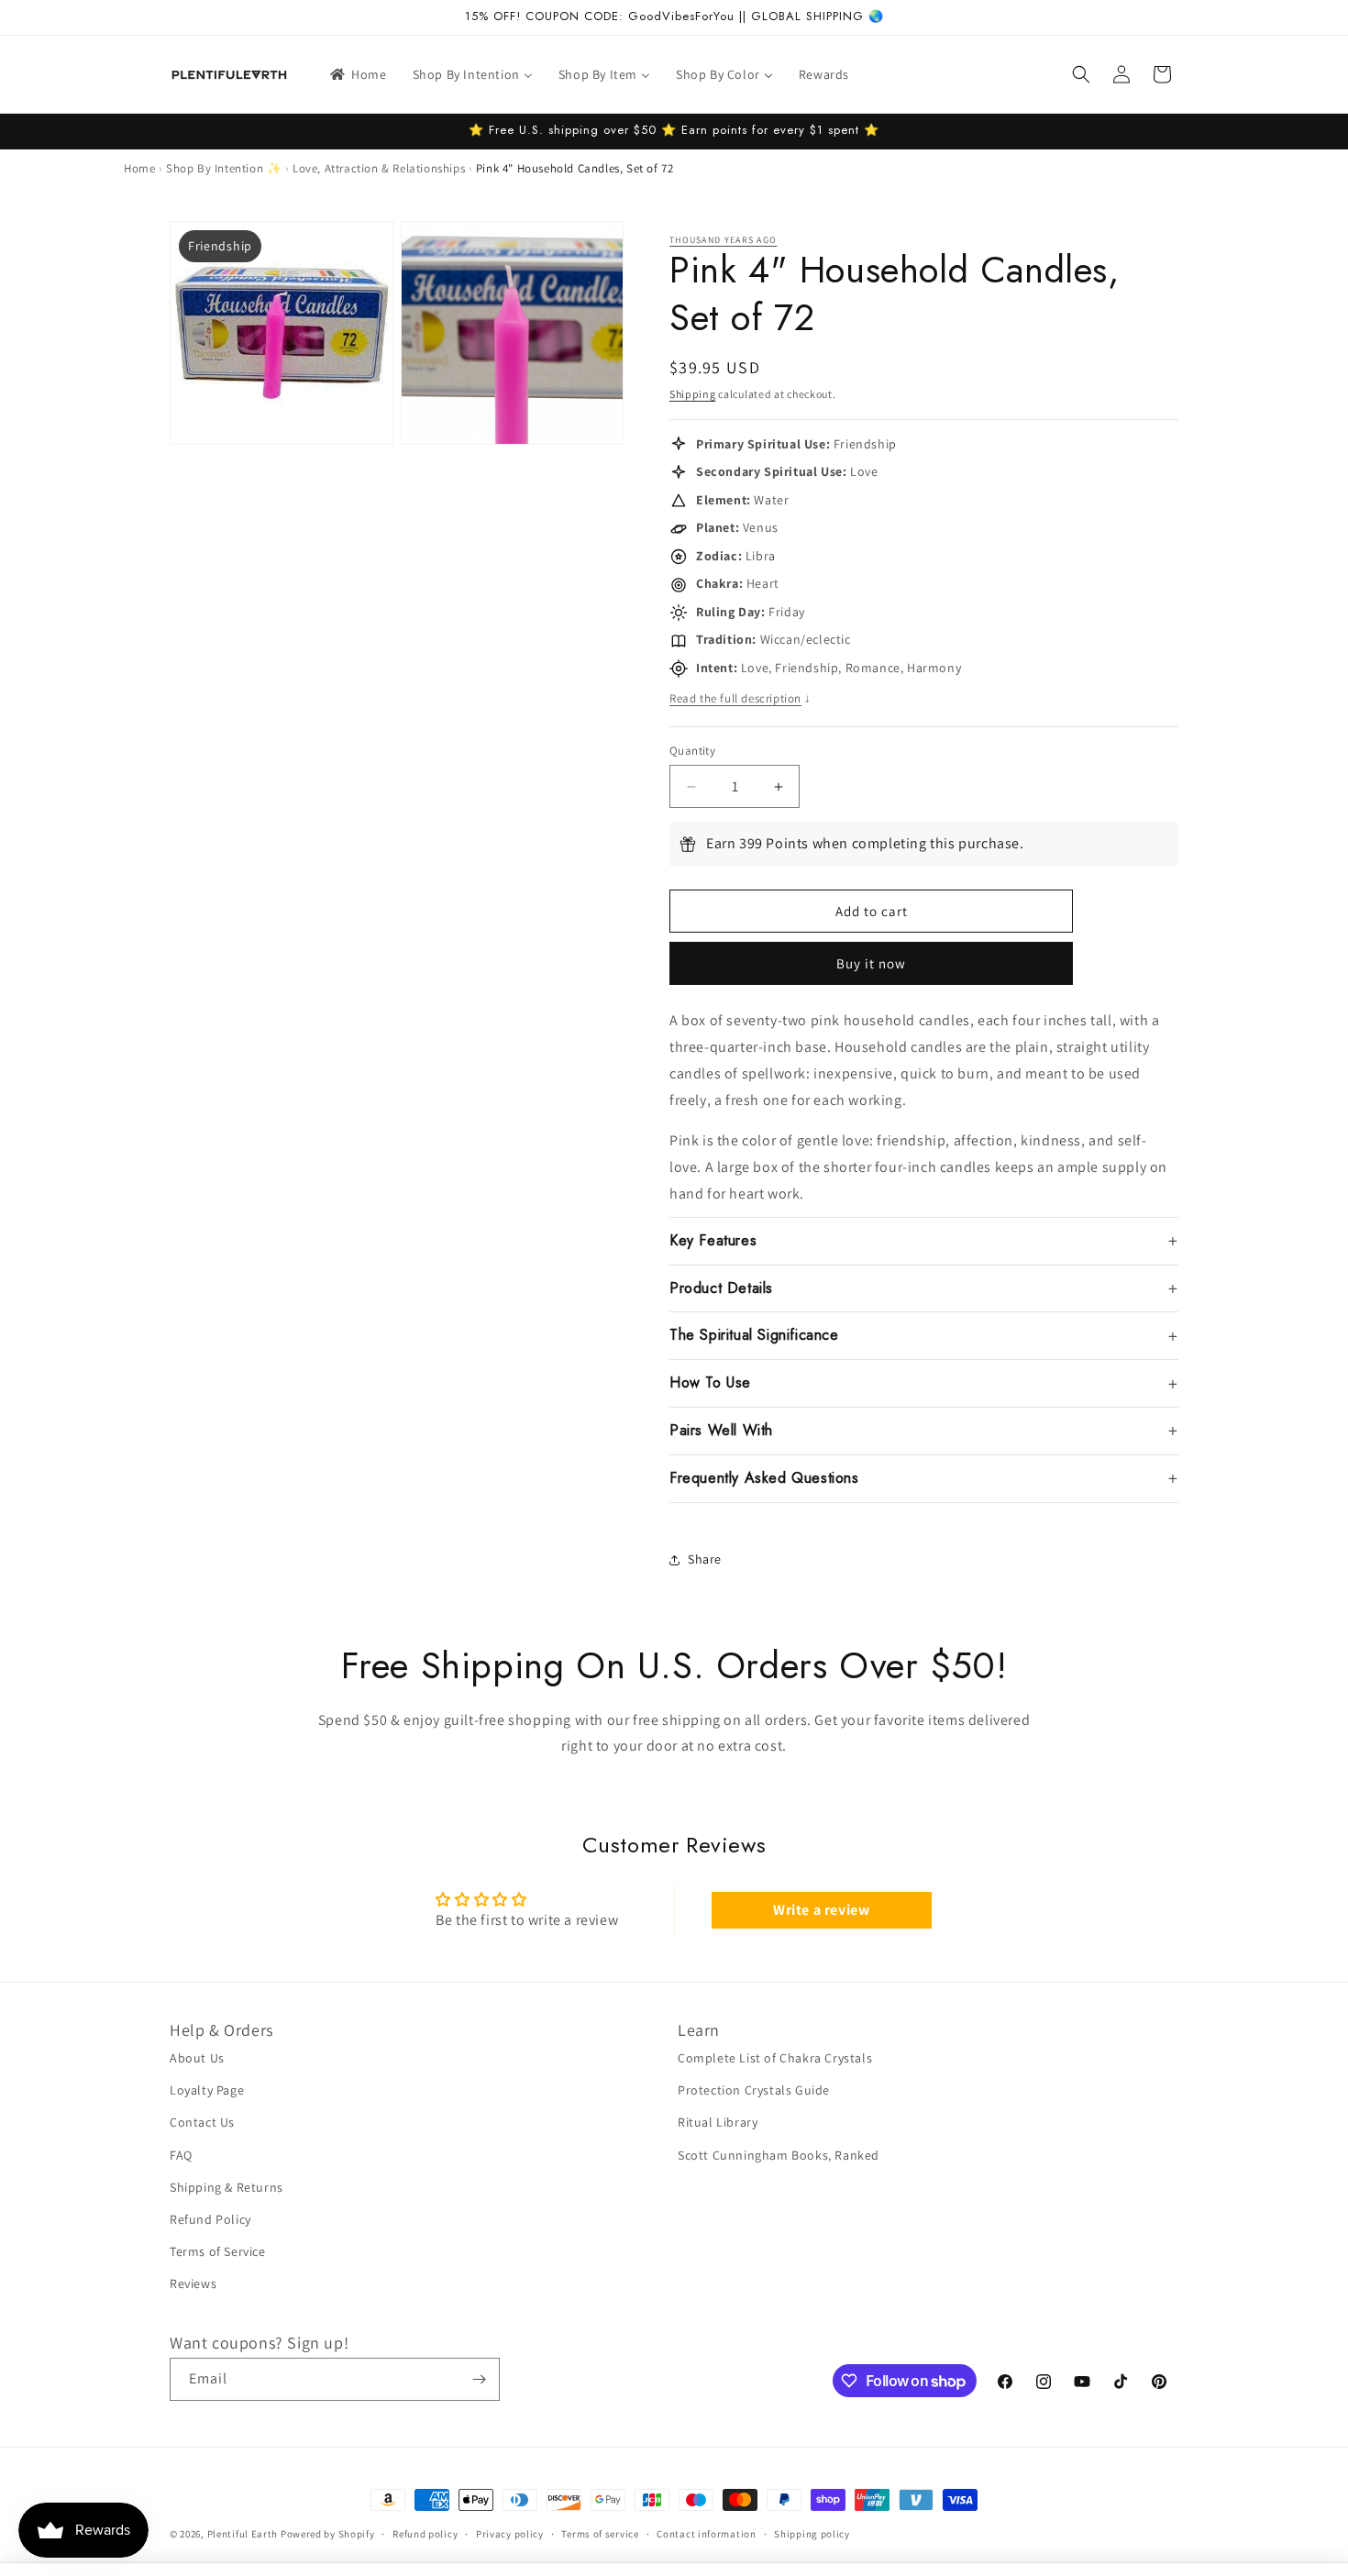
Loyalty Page (207, 2090)
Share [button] (705, 1559)
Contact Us (202, 2122)
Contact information (706, 2534)
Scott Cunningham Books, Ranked (779, 2155)
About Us (197, 2058)
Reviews (193, 2283)
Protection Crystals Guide (754, 2090)
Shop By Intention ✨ (224, 168)
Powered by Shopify (328, 2534)
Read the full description (740, 698)
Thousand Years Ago (723, 240)
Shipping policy (812, 2534)
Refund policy (425, 2534)
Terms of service (600, 2534)
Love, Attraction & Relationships (379, 168)
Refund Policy (210, 2219)
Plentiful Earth (243, 2534)
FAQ (181, 2155)
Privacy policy (510, 2534)
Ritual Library (718, 2122)
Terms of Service (218, 2251)
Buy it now (871, 963)
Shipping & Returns (227, 2187)
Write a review (821, 1910)
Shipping (693, 394)
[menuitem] (357, 74)
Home (139, 168)
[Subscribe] (479, 2379)
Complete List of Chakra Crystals (775, 2058)
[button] (1081, 74)
